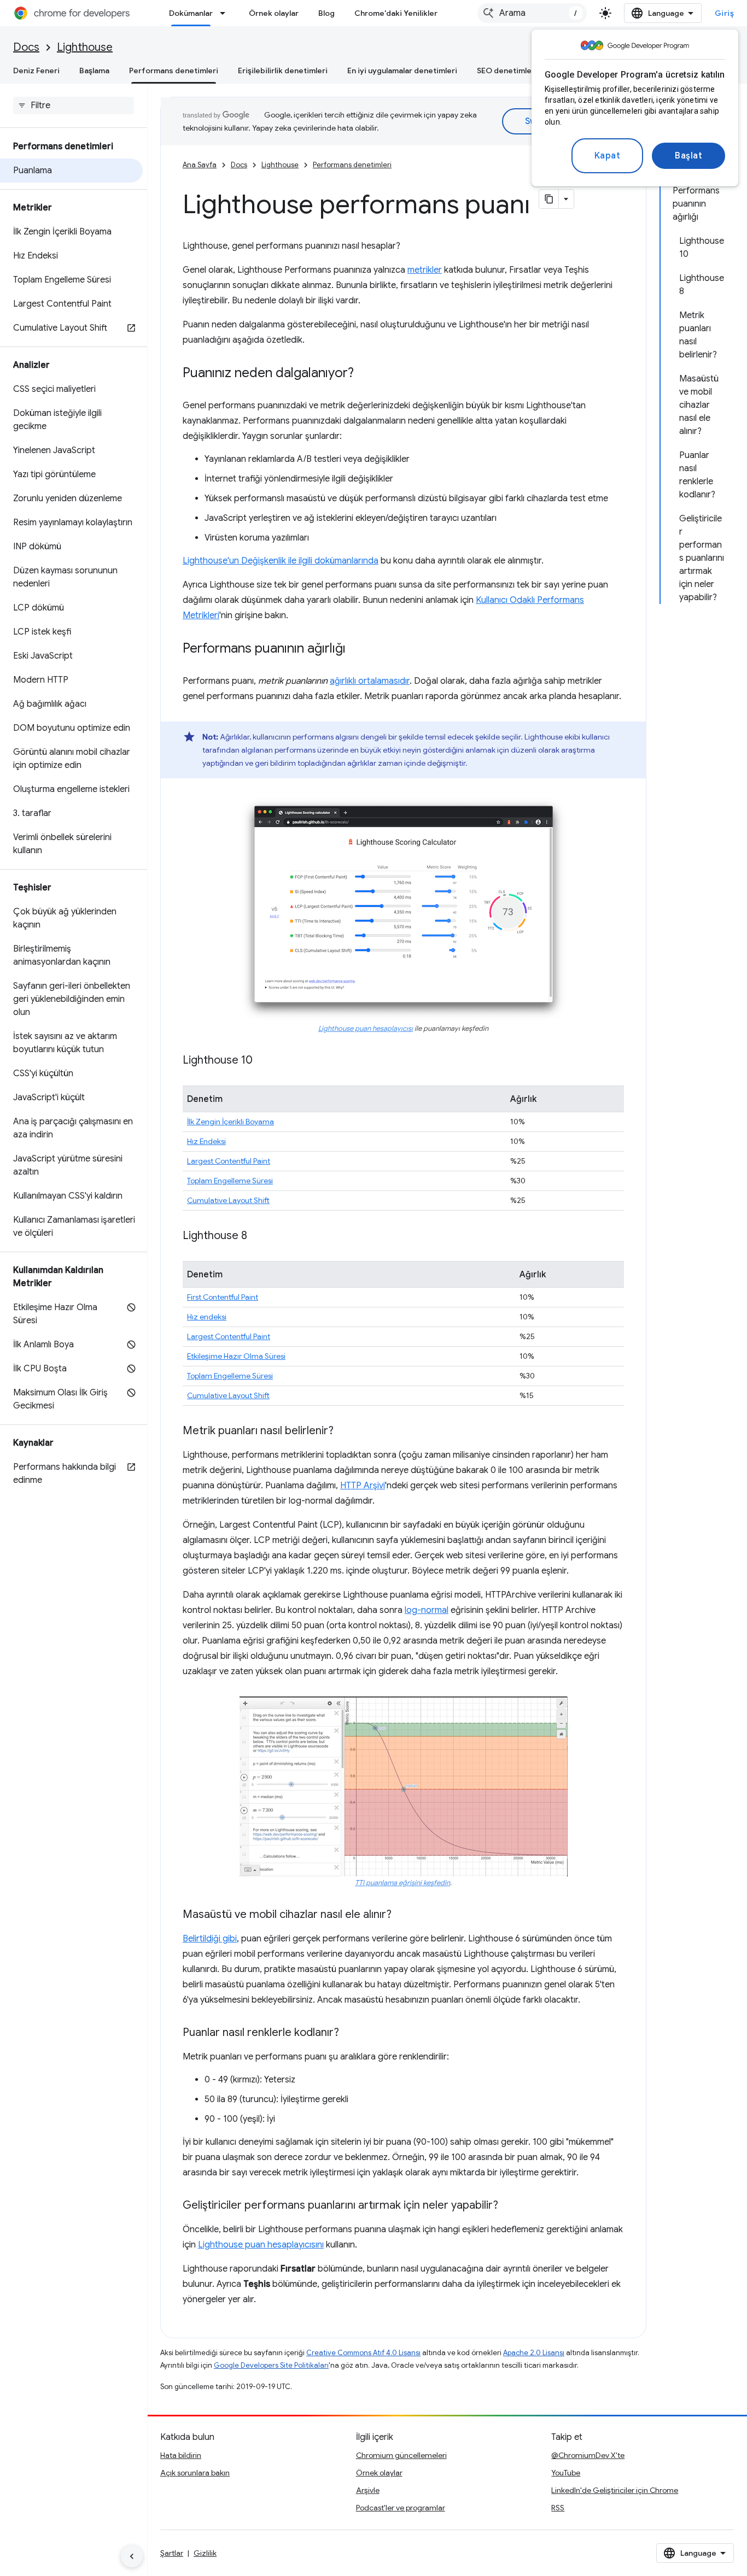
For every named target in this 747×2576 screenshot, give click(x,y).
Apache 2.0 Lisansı (534, 2353)
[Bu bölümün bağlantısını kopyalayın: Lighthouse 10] (264, 1061)
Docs (26, 47)
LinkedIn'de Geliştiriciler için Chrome (615, 2490)
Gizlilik (205, 2553)
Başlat (688, 156)
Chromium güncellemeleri (401, 2455)
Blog (326, 13)
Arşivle (368, 2490)
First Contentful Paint (223, 1297)
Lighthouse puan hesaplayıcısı (366, 1029)
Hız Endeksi (206, 1141)
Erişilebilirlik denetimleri (283, 71)
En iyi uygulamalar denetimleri (402, 71)
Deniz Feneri (36, 71)
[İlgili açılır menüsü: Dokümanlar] (226, 13)
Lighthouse (85, 47)
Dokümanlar (191, 13)
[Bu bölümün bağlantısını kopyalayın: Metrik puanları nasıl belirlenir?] (345, 1431)
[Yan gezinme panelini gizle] (132, 2556)
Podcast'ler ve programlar (401, 2508)
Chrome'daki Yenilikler (396, 13)
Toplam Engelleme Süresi (230, 1181)
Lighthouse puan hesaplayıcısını (261, 2245)
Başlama (94, 71)
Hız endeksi (207, 1317)
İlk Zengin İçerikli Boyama (230, 1122)
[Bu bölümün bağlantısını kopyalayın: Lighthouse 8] (258, 1236)
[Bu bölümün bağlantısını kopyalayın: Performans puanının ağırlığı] (357, 649)
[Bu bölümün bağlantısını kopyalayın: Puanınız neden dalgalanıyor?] (365, 374)
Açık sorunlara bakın (195, 2473)
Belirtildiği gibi (210, 1939)
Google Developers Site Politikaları (271, 2365)
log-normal (427, 1610)
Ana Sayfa (200, 165)
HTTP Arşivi (363, 1486)
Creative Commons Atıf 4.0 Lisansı (363, 2353)
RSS (558, 2508)
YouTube (566, 2473)
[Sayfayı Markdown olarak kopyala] (549, 199)
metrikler (425, 270)
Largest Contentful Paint (229, 1161)
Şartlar (172, 2553)
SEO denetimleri (507, 71)
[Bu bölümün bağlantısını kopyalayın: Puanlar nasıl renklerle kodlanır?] (350, 2033)
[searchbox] (74, 105)
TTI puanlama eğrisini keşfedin (402, 1883)
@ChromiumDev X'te (588, 2455)
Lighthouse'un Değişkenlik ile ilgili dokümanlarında (281, 561)
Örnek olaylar (274, 13)
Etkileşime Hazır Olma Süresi (236, 1356)
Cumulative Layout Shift (228, 1200)
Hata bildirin (181, 2455)
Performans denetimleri (174, 71)
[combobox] (532, 13)
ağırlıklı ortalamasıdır (370, 681)
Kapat (608, 156)
